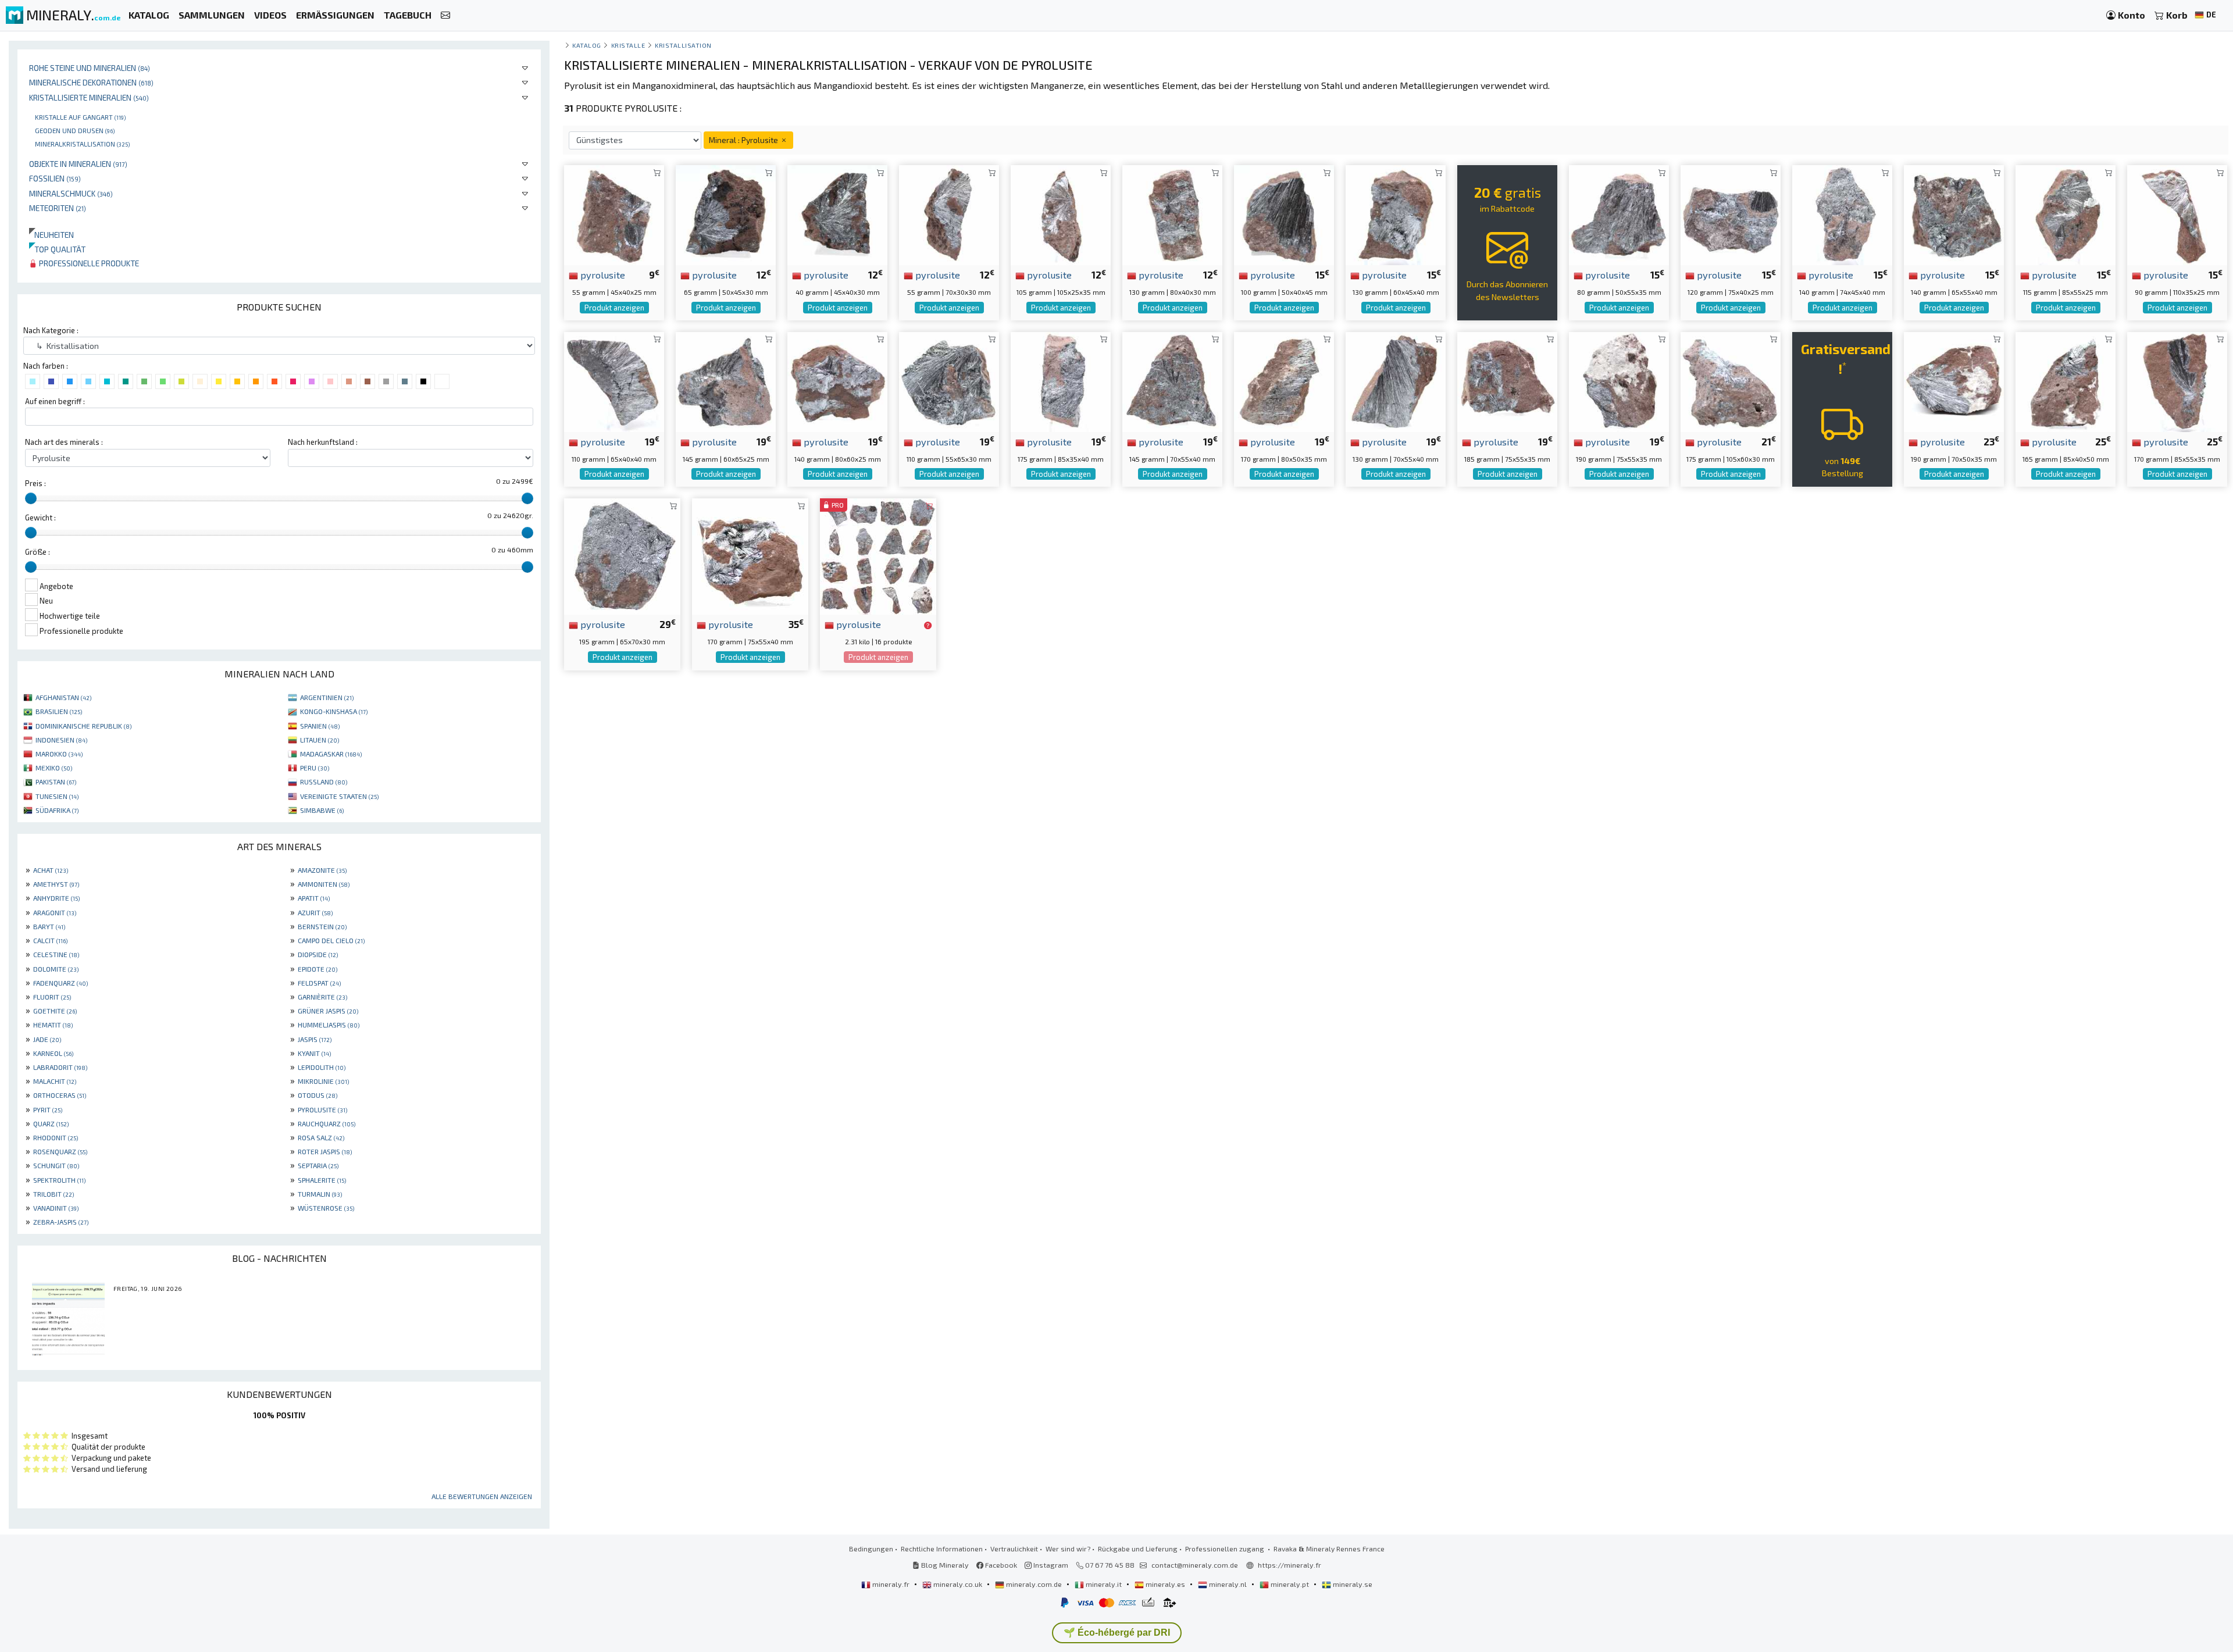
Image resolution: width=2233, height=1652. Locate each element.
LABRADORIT (60, 1067)
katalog (587, 45)
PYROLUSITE (322, 1109)
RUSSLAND (324, 782)
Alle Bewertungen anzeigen (482, 1496)
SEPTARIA (318, 1165)
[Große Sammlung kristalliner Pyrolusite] (837, 381)
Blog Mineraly (944, 1565)
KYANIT (314, 1053)
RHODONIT (56, 1137)
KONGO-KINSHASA (334, 711)
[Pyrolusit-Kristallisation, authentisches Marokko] (1507, 381)
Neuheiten (51, 235)
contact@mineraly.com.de (1195, 1565)
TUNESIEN (57, 796)
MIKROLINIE (323, 1081)
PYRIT (48, 1109)
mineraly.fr (891, 1584)
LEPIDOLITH (322, 1067)
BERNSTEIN (322, 926)
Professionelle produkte (88, 263)
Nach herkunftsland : (323, 442)
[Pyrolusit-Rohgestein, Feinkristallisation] (1842, 214)
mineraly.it (1104, 1584)
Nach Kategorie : (51, 330)
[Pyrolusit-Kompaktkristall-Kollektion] (949, 214)
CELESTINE (56, 954)
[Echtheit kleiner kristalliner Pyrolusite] (1396, 214)
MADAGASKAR (331, 754)
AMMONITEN (324, 884)
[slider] (31, 498)
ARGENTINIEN (327, 697)
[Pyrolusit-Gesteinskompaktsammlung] (1284, 214)
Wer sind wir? (1068, 1548)
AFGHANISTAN (63, 697)
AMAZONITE (322, 870)
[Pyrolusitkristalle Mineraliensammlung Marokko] (1172, 214)
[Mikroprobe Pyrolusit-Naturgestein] (614, 214)
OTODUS (318, 1095)
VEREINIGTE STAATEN (339, 796)
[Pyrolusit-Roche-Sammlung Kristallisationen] (2066, 381)
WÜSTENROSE (326, 1208)
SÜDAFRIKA (57, 810)
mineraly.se (1352, 1584)
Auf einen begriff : (55, 401)
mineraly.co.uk (958, 1584)
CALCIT (50, 940)
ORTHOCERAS (60, 1095)
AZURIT (315, 912)
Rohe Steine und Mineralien (90, 68)
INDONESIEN (61, 740)
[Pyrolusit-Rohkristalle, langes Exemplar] (1061, 214)
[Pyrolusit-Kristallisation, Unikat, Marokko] (1284, 381)
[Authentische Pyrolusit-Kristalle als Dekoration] (2177, 381)
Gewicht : (40, 518)
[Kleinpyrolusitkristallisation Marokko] (614, 381)
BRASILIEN (59, 711)
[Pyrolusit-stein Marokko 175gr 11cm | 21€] (1731, 381)
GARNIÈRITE (322, 997)
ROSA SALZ (321, 1137)
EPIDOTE (318, 969)
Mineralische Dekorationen (91, 82)
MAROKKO (59, 754)
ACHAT (51, 870)
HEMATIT (53, 1025)
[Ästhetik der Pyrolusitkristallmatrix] (726, 381)
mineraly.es (1165, 1584)
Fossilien (55, 178)
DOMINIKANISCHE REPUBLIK (83, 726)
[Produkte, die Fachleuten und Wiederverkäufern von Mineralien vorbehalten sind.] (928, 625)
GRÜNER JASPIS (328, 1011)
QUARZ (51, 1123)
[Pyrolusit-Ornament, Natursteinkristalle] (1396, 381)
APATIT (314, 898)
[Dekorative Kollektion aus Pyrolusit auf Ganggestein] (949, 381)
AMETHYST (56, 884)
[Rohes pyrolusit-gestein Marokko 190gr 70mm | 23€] (1954, 381)
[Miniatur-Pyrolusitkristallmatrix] (726, 214)
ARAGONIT (55, 912)
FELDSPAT (319, 983)
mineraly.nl (1228, 1584)
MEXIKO (54, 768)
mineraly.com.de (1034, 1584)
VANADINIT (56, 1208)
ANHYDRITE (56, 898)
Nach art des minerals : (64, 442)
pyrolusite (602, 274)
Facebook (1000, 1565)
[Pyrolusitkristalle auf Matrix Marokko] (622, 555)
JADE (47, 1039)
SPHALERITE (322, 1180)
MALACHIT (55, 1081)
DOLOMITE (56, 969)
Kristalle (628, 45)
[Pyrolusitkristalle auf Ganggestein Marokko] (1619, 381)
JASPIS (315, 1039)
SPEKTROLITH (59, 1180)
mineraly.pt (1290, 1584)
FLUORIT (52, 997)
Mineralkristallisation (82, 144)
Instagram (1050, 1565)
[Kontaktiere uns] (445, 15)
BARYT (49, 926)
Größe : (38, 552)
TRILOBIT (53, 1194)
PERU (315, 768)
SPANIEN (320, 726)
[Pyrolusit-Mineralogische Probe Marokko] (750, 555)
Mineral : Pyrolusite (744, 140)
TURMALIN (320, 1194)
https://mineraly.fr (1289, 1565)
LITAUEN (320, 740)
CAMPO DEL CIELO (331, 940)
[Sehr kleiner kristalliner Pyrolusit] (837, 214)
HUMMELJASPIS (329, 1025)
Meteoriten (58, 208)
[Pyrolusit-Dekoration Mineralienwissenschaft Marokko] (1954, 214)
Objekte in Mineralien (78, 164)
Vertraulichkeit (1014, 1548)
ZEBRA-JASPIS (61, 1222)
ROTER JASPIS (325, 1151)
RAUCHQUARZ (327, 1123)
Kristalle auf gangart (80, 117)
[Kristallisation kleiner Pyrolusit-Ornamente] (1619, 214)
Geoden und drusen (75, 130)
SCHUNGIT (56, 1165)
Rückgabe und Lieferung (1138, 1548)
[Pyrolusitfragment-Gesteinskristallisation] (1172, 381)
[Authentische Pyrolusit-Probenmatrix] (1731, 214)
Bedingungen (871, 1548)
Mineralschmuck (71, 193)
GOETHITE (55, 1011)
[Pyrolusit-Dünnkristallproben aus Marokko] (2177, 214)
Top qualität (57, 249)
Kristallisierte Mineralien (89, 97)
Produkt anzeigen (614, 308)
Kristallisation (683, 45)
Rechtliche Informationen (942, 1548)
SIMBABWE (322, 810)
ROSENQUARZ (60, 1151)
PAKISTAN (56, 782)
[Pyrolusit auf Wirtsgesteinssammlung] (1061, 381)
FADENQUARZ (60, 983)
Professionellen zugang (1226, 1548)
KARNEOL (53, 1053)
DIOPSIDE (318, 954)
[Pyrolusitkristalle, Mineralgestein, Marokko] (2066, 214)
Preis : (35, 483)
